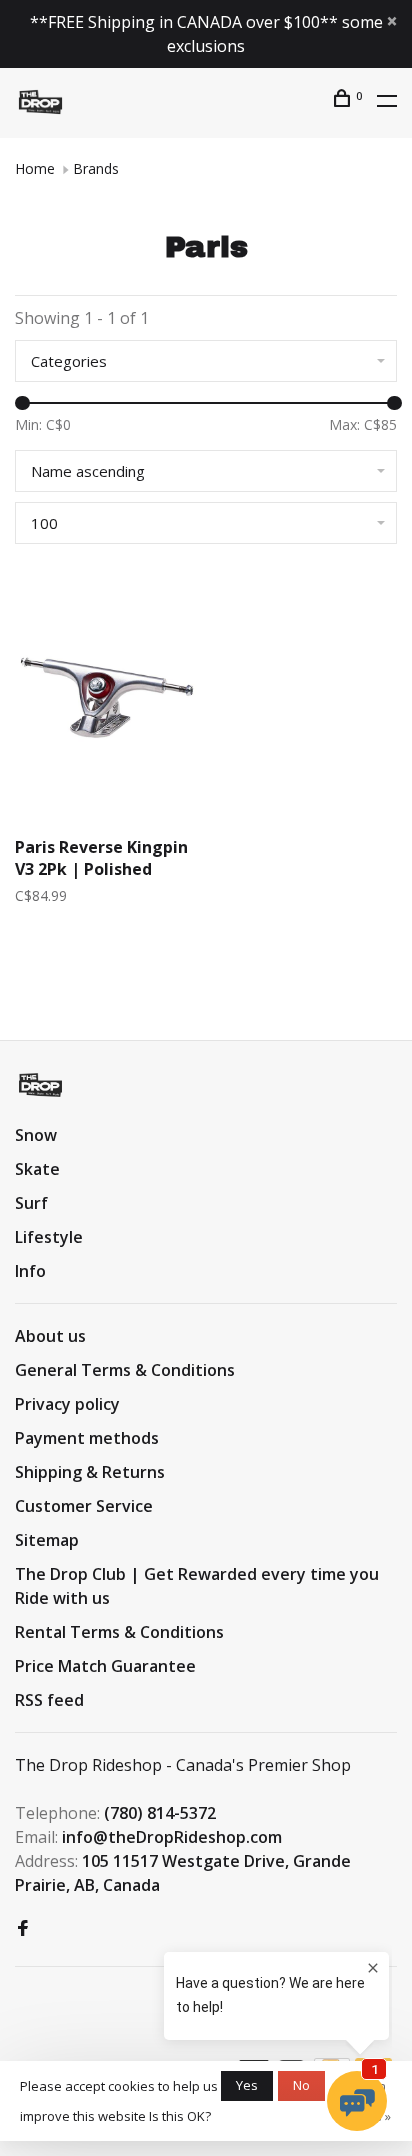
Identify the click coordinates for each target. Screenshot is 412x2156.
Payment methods (87, 1438)
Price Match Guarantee (105, 1666)
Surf (31, 1203)
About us (50, 1336)
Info (30, 1271)
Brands (96, 168)
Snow (36, 1135)
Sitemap (47, 1540)
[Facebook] (23, 1929)
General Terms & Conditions (125, 1370)
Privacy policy (67, 1404)
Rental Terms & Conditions (119, 1632)
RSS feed (49, 1700)
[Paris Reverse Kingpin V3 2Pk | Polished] (107, 700)
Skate (37, 1169)
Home (35, 168)
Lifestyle (49, 1237)
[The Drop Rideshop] (40, 1085)
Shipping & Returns (90, 1472)
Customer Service (84, 1506)
